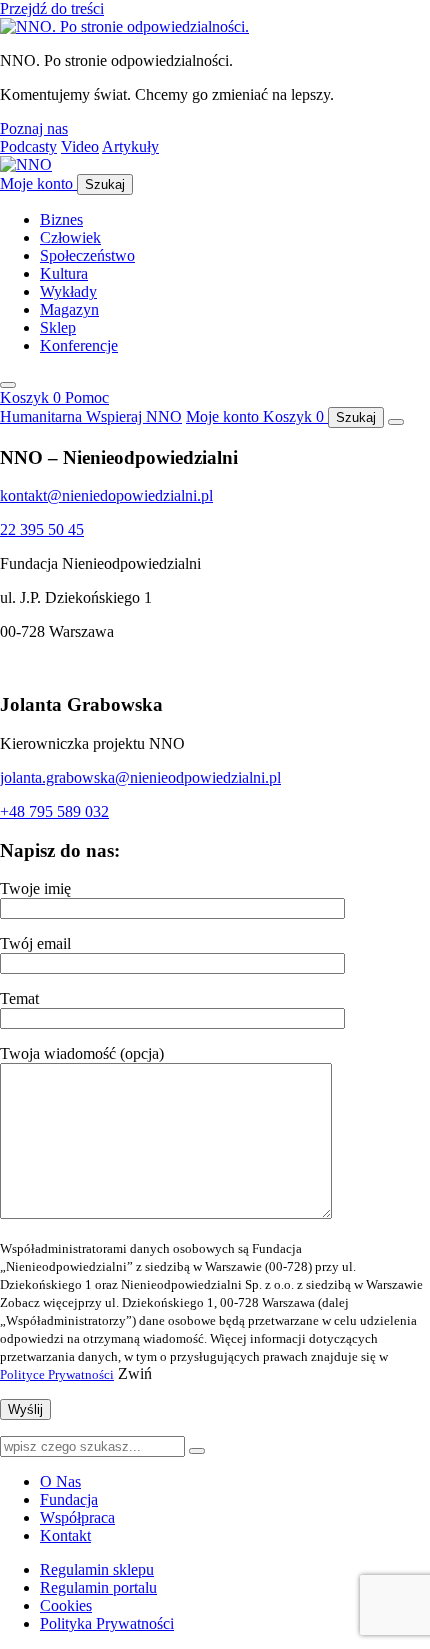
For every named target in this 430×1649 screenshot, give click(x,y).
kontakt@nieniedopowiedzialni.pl (106, 495)
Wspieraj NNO (134, 416)
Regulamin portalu (98, 1587)
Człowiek (70, 237)
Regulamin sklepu (97, 1569)
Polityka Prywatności (107, 1623)
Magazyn (69, 309)
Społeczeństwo (87, 255)
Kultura (64, 273)
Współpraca (77, 1517)
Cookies (66, 1605)
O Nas (60, 1481)
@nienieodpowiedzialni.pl (198, 777)
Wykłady (68, 291)
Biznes (61, 219)
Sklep (58, 327)
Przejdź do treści (52, 8)
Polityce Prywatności (57, 1374)
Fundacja (69, 1499)
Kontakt (65, 1535)
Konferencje (79, 345)
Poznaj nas (34, 128)
